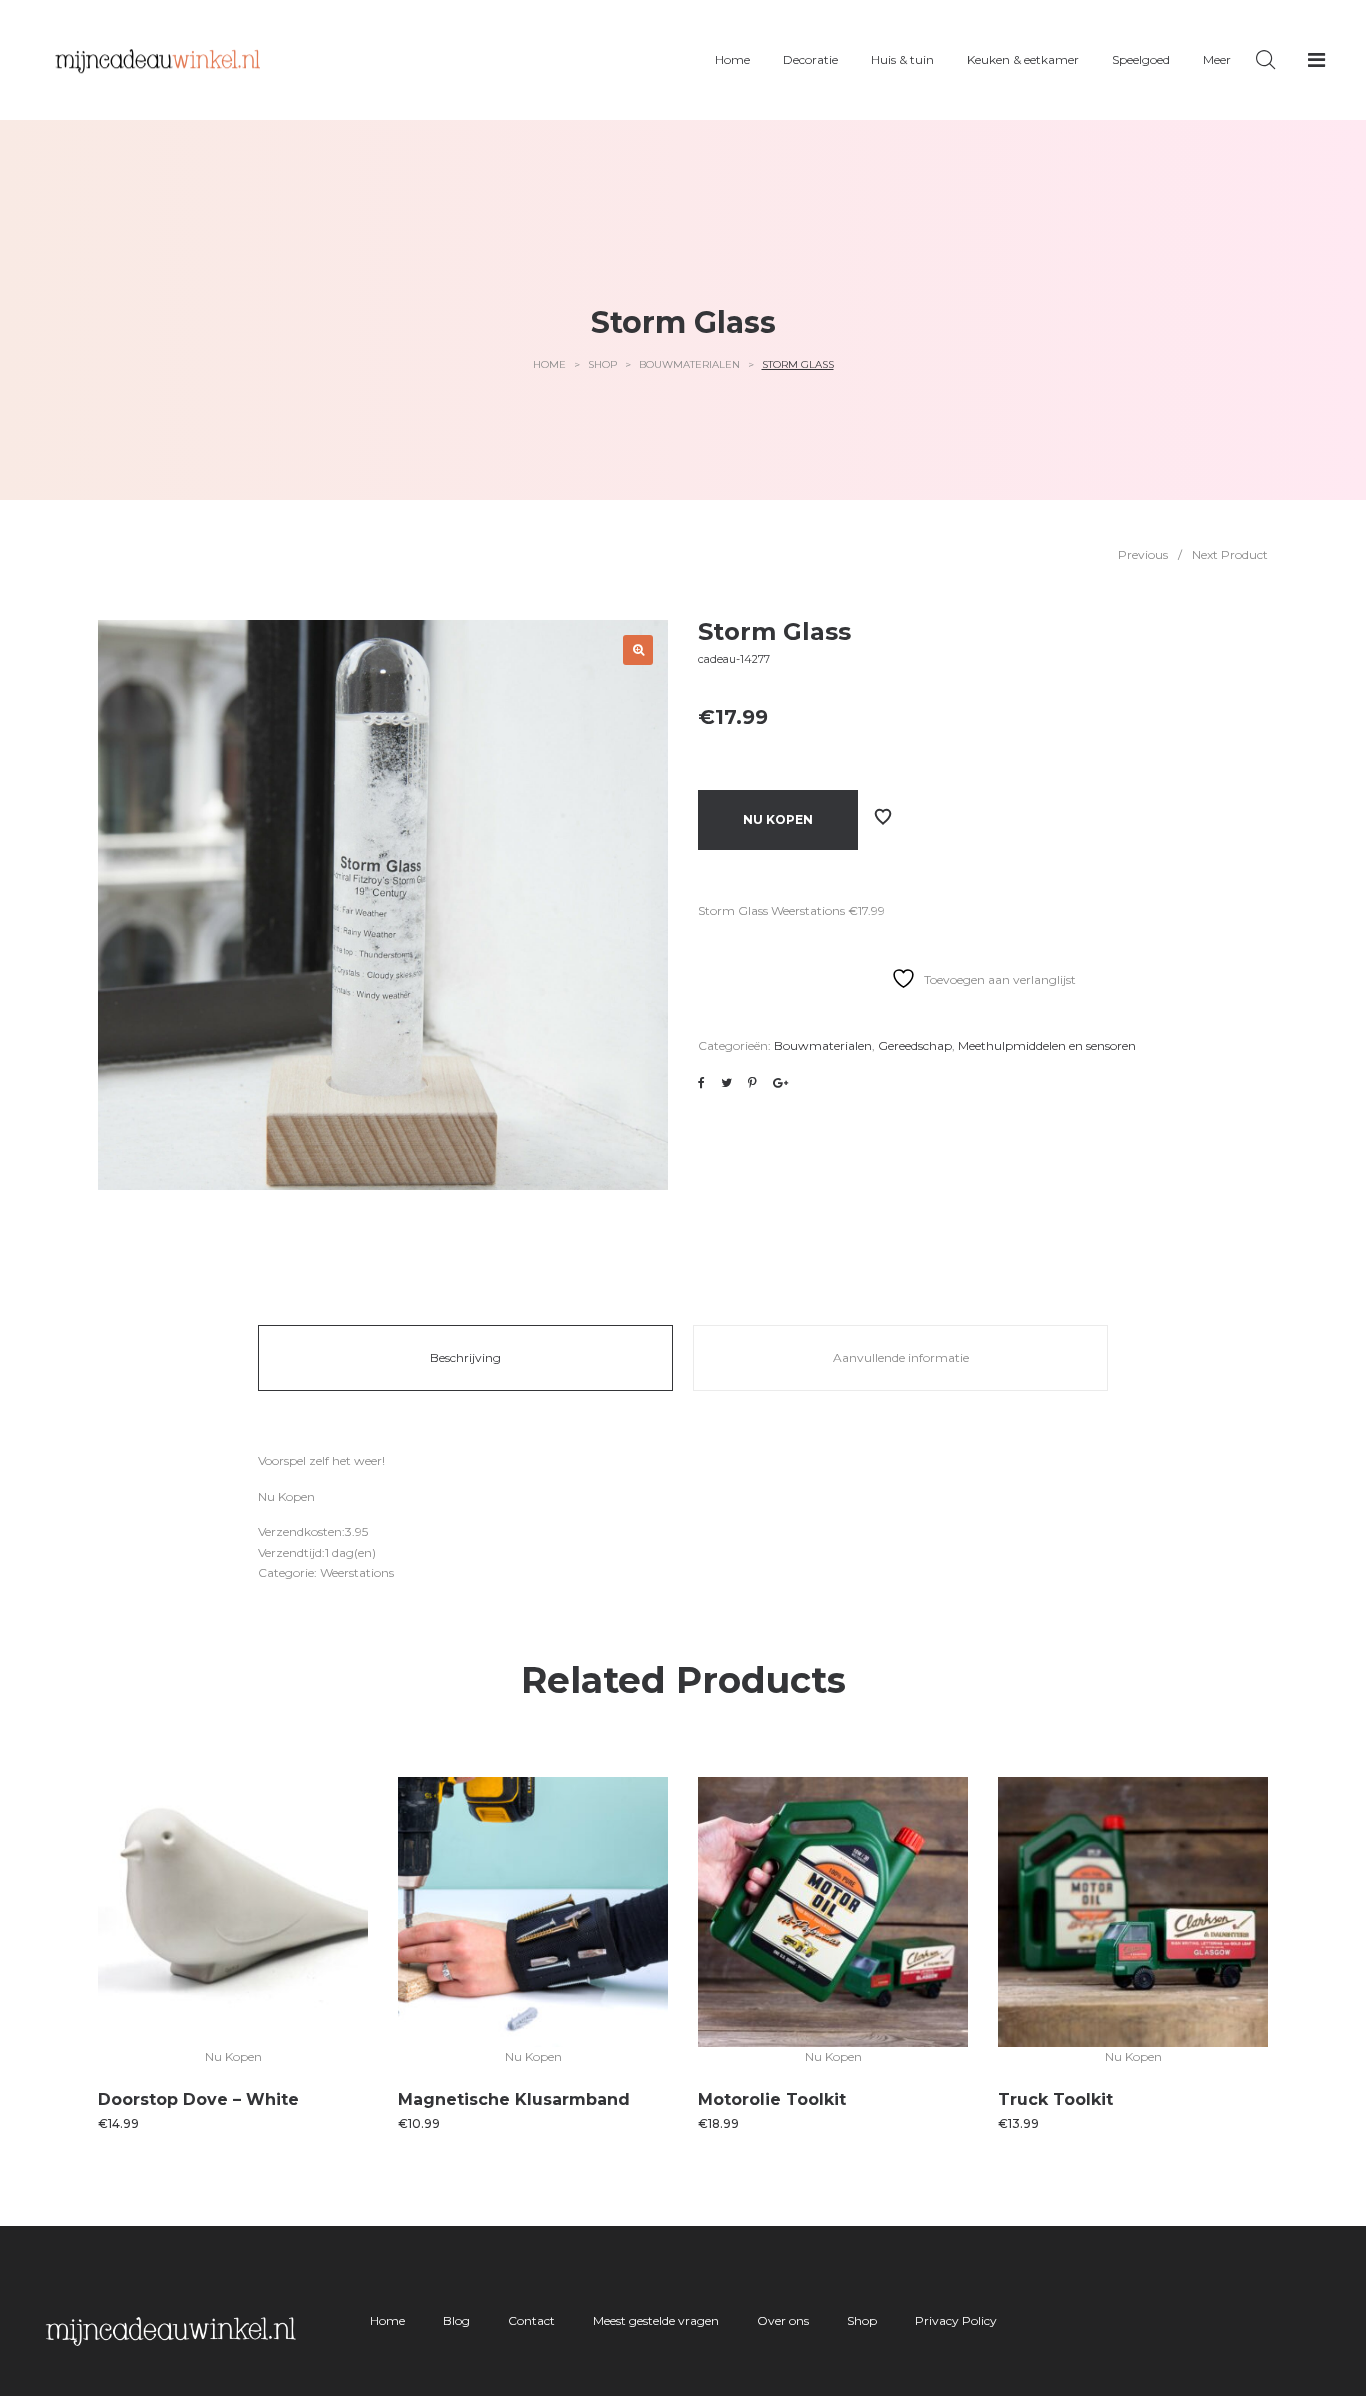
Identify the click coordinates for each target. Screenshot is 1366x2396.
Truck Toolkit (1055, 2099)
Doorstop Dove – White (198, 2099)
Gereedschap (915, 1045)
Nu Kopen (778, 819)
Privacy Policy (956, 2320)
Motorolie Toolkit (772, 2099)
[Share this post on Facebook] (701, 1083)
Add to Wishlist (883, 817)
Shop (602, 364)
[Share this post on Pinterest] (752, 1083)
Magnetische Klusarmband (514, 2099)
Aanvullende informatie (901, 1357)
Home (549, 364)
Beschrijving (465, 1357)
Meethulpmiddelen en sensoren (1047, 1045)
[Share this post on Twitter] (726, 1083)
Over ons (783, 2320)
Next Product (1230, 554)
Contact (531, 2320)
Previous (1143, 554)
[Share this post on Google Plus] (780, 1083)
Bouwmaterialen (689, 364)
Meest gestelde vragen (656, 2320)
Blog (456, 2320)
